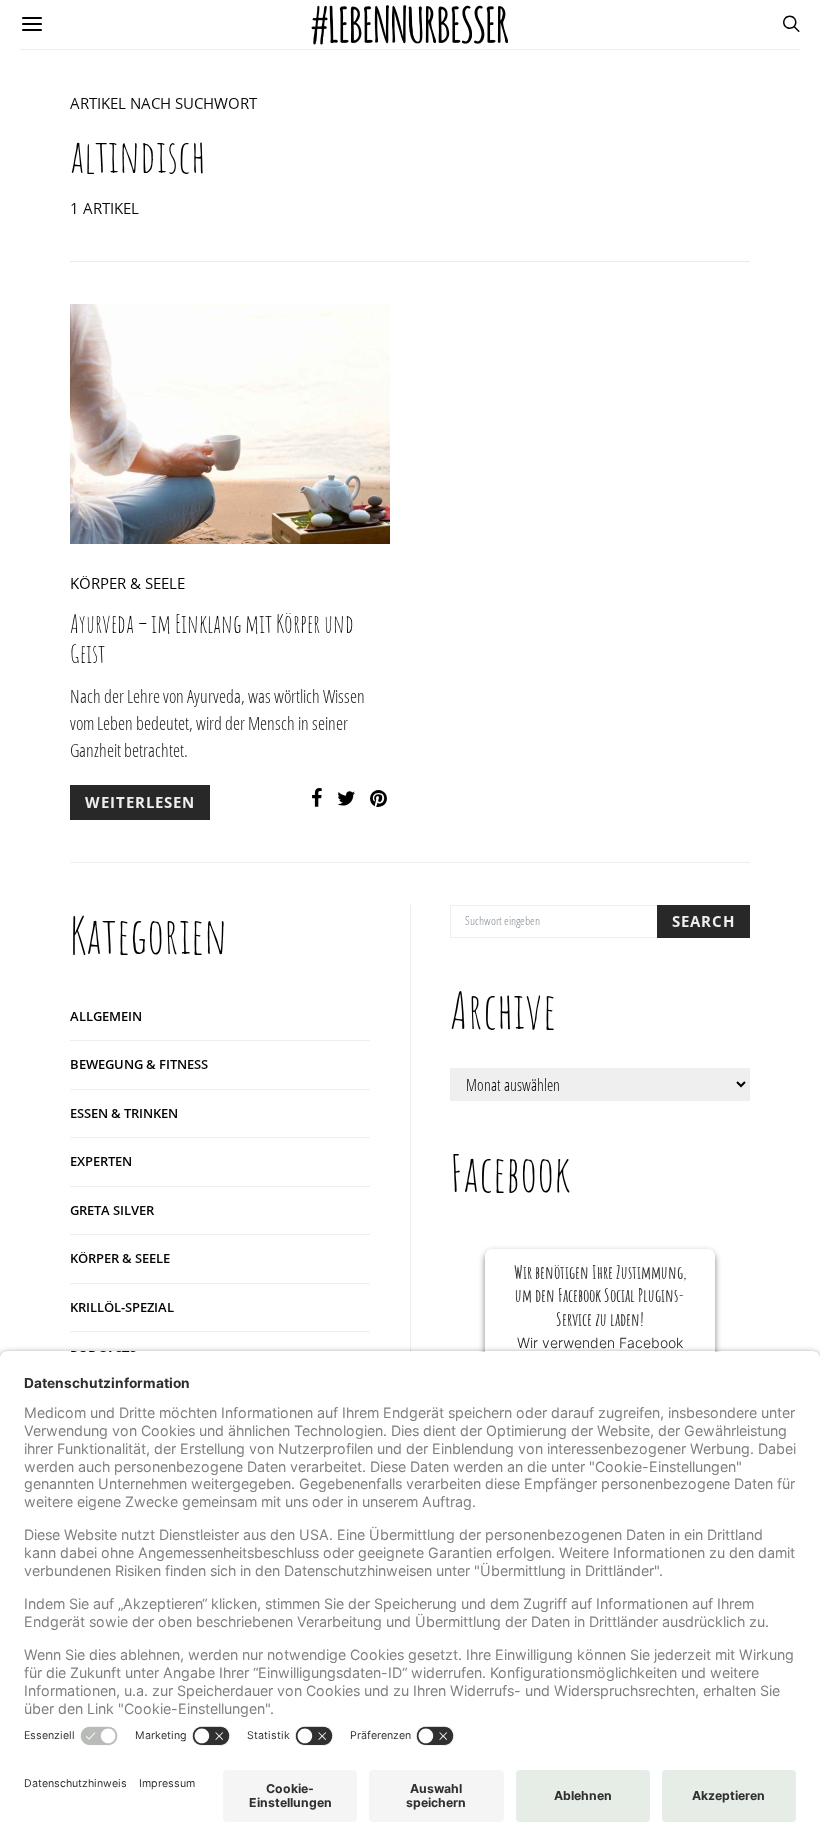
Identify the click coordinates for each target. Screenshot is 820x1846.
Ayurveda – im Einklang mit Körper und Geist (212, 638)
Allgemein (106, 1016)
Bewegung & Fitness (139, 1064)
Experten (101, 1161)
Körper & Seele (127, 583)
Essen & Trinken (124, 1113)
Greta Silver (112, 1210)
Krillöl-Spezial (122, 1307)
